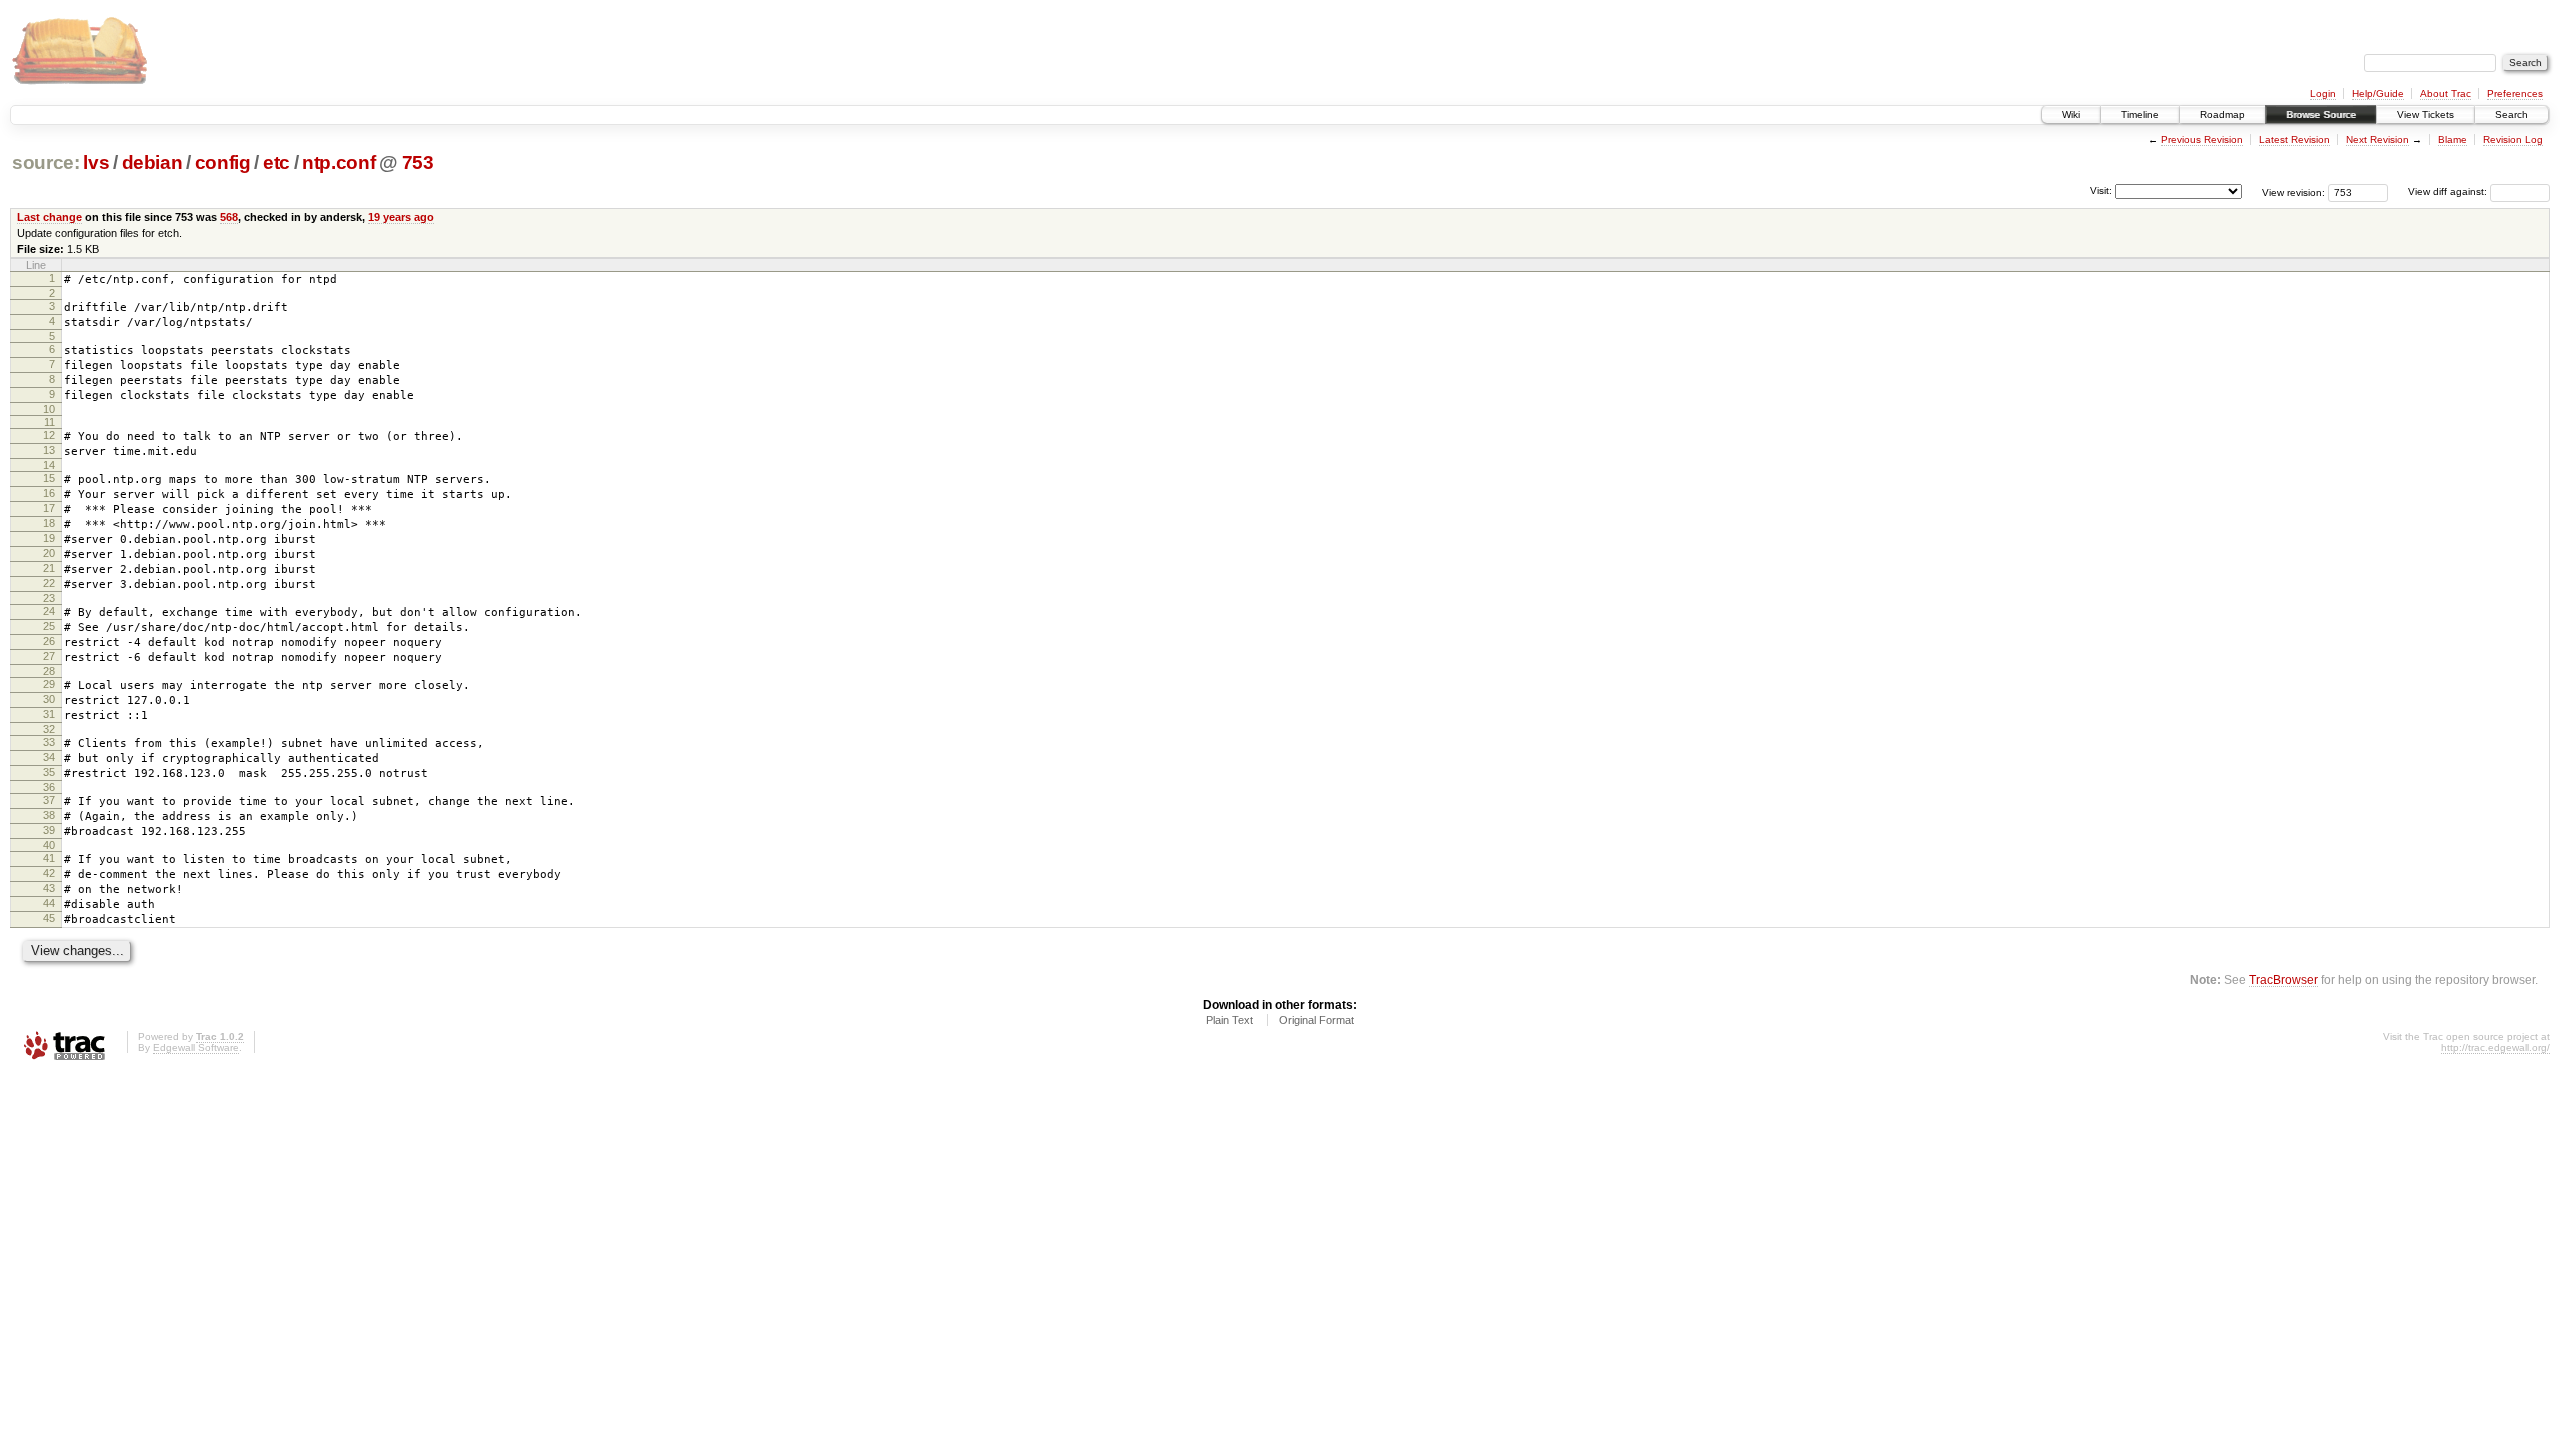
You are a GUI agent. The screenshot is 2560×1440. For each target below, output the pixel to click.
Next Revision (2377, 139)
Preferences (2515, 93)
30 (49, 699)
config (223, 162)
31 (49, 714)
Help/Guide (2378, 93)
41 (49, 858)
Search (2511, 114)
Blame (2452, 139)
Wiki (2071, 114)
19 (49, 538)
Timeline (2140, 114)
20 (49, 553)
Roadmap (2222, 114)
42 (49, 873)
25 (49, 626)
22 (49, 583)
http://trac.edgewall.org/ (2495, 1047)
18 (49, 523)
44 (49, 903)
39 (49, 830)
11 (49, 422)
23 (49, 598)
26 (49, 641)
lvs (96, 162)
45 (49, 918)
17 (49, 508)
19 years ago (401, 217)
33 (49, 742)
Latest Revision (2294, 139)
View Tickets (2425, 114)
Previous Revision (2202, 139)
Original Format (1316, 1020)
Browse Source (2321, 114)
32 (49, 729)
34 (49, 757)
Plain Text (1229, 1020)
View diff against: (2449, 191)
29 (49, 684)
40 (49, 845)
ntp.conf (338, 162)
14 (49, 465)
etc (276, 162)
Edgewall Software (196, 1047)
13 (49, 450)
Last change (49, 217)
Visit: (2101, 190)
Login (2323, 93)
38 (49, 815)
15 (49, 478)
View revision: (2293, 191)
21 (49, 568)
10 (49, 409)
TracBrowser (2283, 979)
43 (49, 888)
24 (49, 611)
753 (418, 162)
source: (46, 162)
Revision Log (2513, 139)
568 (229, 217)
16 (49, 493)
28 (49, 671)
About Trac (2445, 93)
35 (49, 772)
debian (152, 162)
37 (49, 800)
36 (49, 787)
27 (49, 656)
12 (49, 435)
